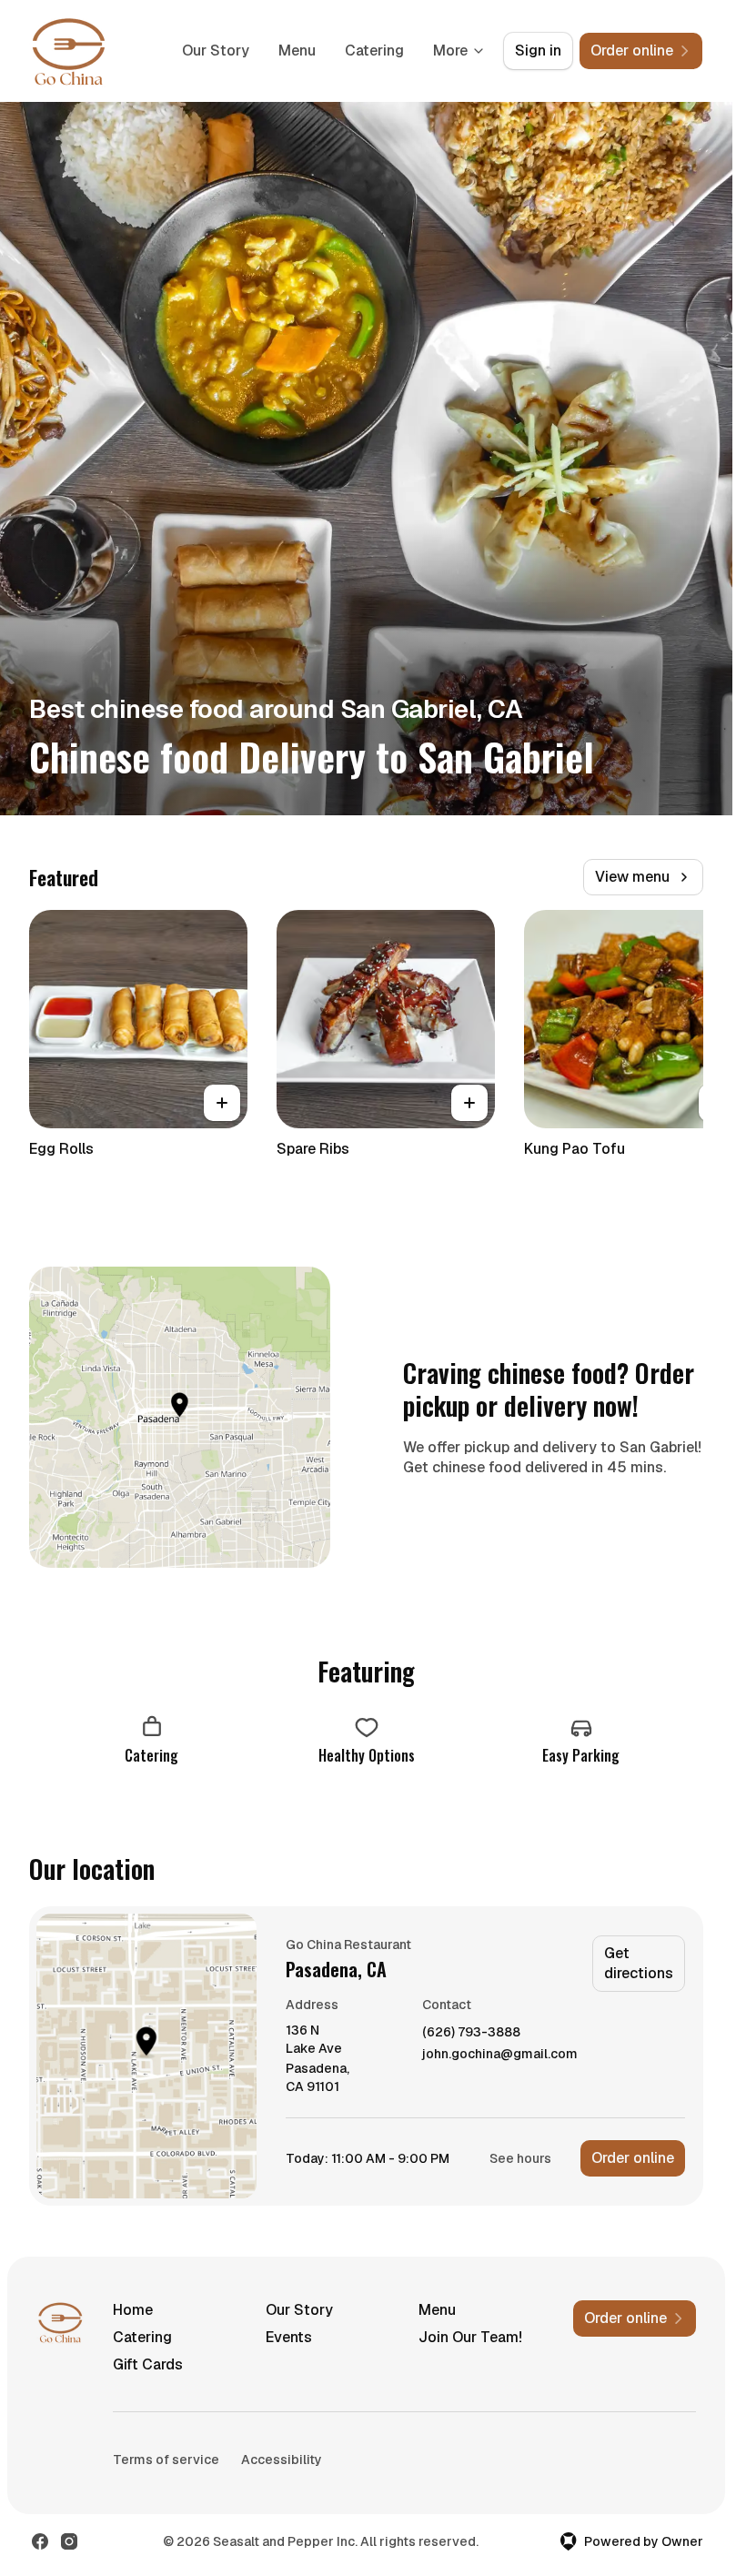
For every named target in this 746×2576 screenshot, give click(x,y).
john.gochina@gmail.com (500, 2054)
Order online (633, 2158)
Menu (297, 51)
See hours (520, 2158)
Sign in (538, 51)
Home (133, 2310)
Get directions (639, 1963)
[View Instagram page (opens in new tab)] (69, 2541)
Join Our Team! (470, 2337)
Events (289, 2337)
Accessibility (282, 2460)
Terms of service (166, 2460)
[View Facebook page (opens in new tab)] (40, 2541)
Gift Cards (148, 2364)
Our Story (216, 51)
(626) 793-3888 (471, 2032)
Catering (374, 51)
